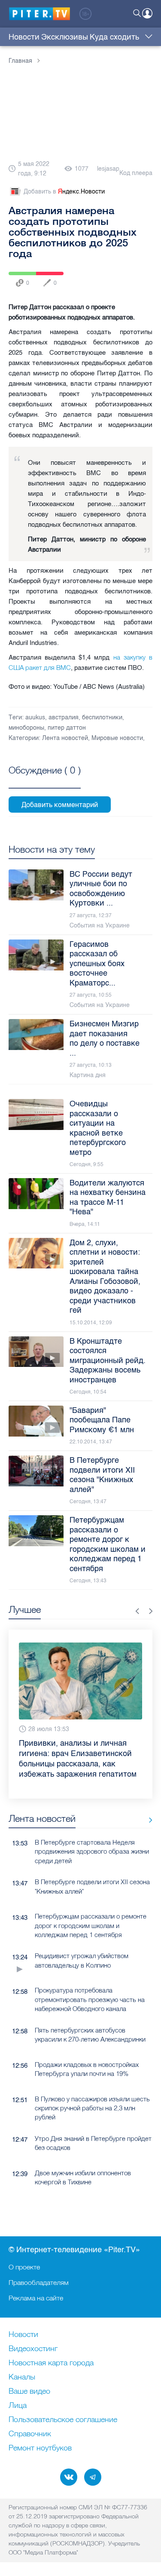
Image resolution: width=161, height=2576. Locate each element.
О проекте (24, 2267)
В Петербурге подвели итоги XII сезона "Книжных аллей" (92, 1886)
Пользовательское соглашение (63, 2420)
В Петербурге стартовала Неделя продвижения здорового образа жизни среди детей (92, 1851)
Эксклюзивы (65, 37)
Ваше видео (29, 2392)
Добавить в (64, 192)
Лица (18, 2406)
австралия (64, 717)
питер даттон (67, 728)
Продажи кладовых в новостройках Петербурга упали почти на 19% (87, 2069)
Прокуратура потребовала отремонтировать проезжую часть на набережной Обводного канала (90, 1999)
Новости (24, 37)
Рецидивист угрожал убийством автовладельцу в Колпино (82, 1960)
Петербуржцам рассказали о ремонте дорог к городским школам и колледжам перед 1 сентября (91, 1925)
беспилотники (102, 717)
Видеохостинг (33, 2349)
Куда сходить (114, 37)
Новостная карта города (51, 2363)
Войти (147, 13)
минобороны (26, 728)
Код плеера (136, 173)
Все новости (147, 1820)
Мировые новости (117, 738)
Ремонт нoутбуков (40, 2448)
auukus (35, 717)
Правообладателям (39, 2282)
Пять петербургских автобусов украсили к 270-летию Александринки (90, 2035)
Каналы (22, 2377)
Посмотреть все (45, 780)
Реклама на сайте (36, 2298)
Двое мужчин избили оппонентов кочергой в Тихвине (83, 2177)
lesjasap (108, 169)
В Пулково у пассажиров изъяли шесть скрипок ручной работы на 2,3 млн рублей (92, 2108)
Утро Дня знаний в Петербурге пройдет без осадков (93, 2143)
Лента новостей (65, 738)
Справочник (30, 2434)
